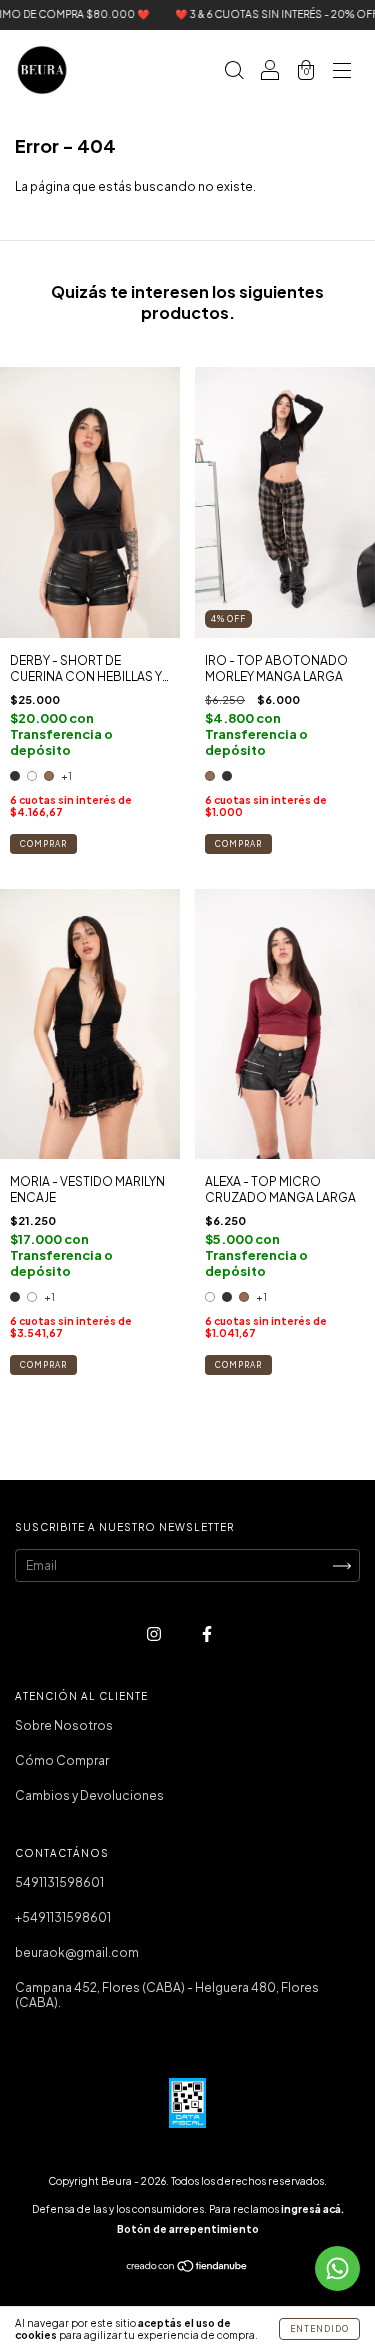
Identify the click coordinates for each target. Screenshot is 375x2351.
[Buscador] (234, 72)
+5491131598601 (63, 1917)
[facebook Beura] (207, 1633)
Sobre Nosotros (64, 1725)
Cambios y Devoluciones (89, 1795)
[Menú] (342, 72)
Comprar (43, 844)
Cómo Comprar (62, 1760)
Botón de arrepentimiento (188, 2229)
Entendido (319, 2329)
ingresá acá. (312, 2209)
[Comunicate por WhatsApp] (337, 2268)
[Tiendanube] (187, 2268)
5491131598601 (59, 1882)
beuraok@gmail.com (77, 1952)
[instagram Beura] (155, 1633)
